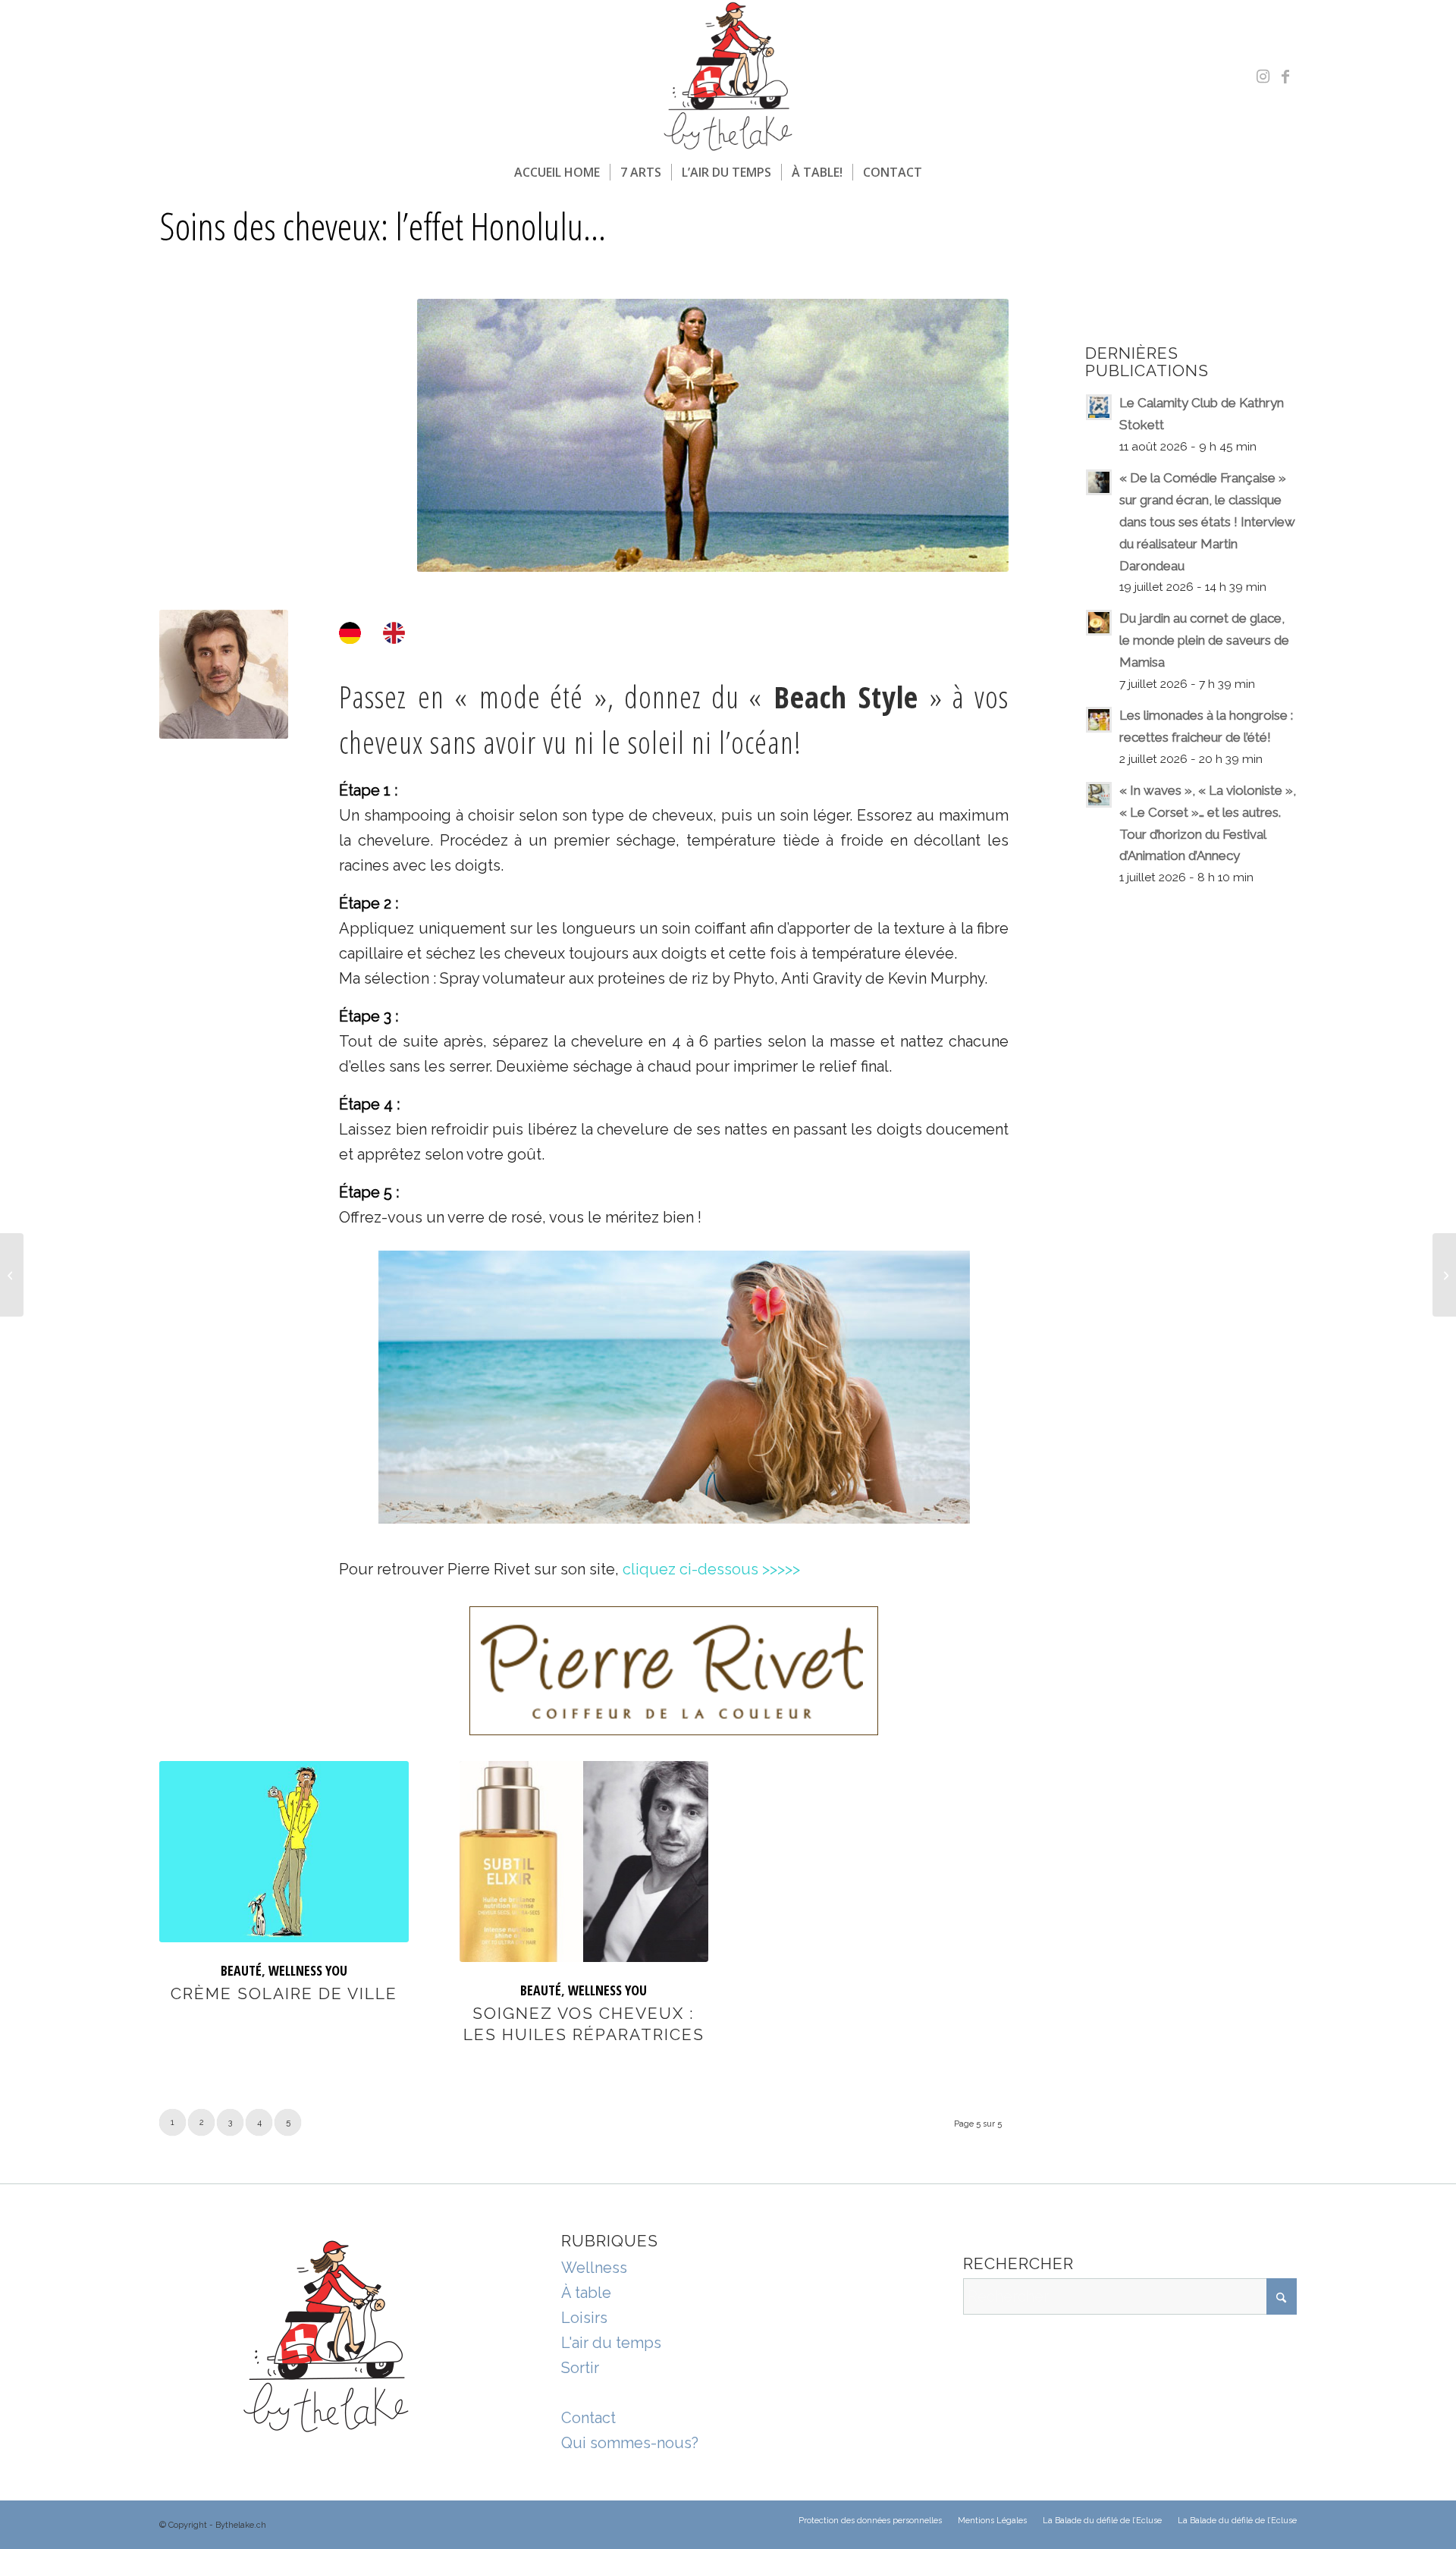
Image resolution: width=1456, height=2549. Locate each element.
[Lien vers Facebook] (1285, 77)
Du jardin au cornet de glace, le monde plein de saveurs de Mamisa (1204, 640)
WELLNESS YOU (308, 1970)
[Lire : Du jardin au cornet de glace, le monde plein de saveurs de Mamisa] (1099, 623)
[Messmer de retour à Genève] (1444, 1275)
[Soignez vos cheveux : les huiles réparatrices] (584, 1862)
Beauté (241, 1970)
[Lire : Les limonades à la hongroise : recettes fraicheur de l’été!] (1099, 720)
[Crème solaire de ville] (284, 1852)
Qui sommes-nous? (630, 2443)
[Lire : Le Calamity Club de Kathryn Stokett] (1099, 407)
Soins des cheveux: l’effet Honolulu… (383, 226)
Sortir (580, 2368)
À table (586, 2293)
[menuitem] (557, 172)
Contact (588, 2418)
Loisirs (584, 2318)
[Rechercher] (942, 172)
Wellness (594, 2268)
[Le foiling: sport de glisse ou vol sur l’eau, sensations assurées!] (12, 1275)
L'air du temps (611, 2343)
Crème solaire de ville (284, 1993)
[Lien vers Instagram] (1263, 77)
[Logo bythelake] (728, 77)
